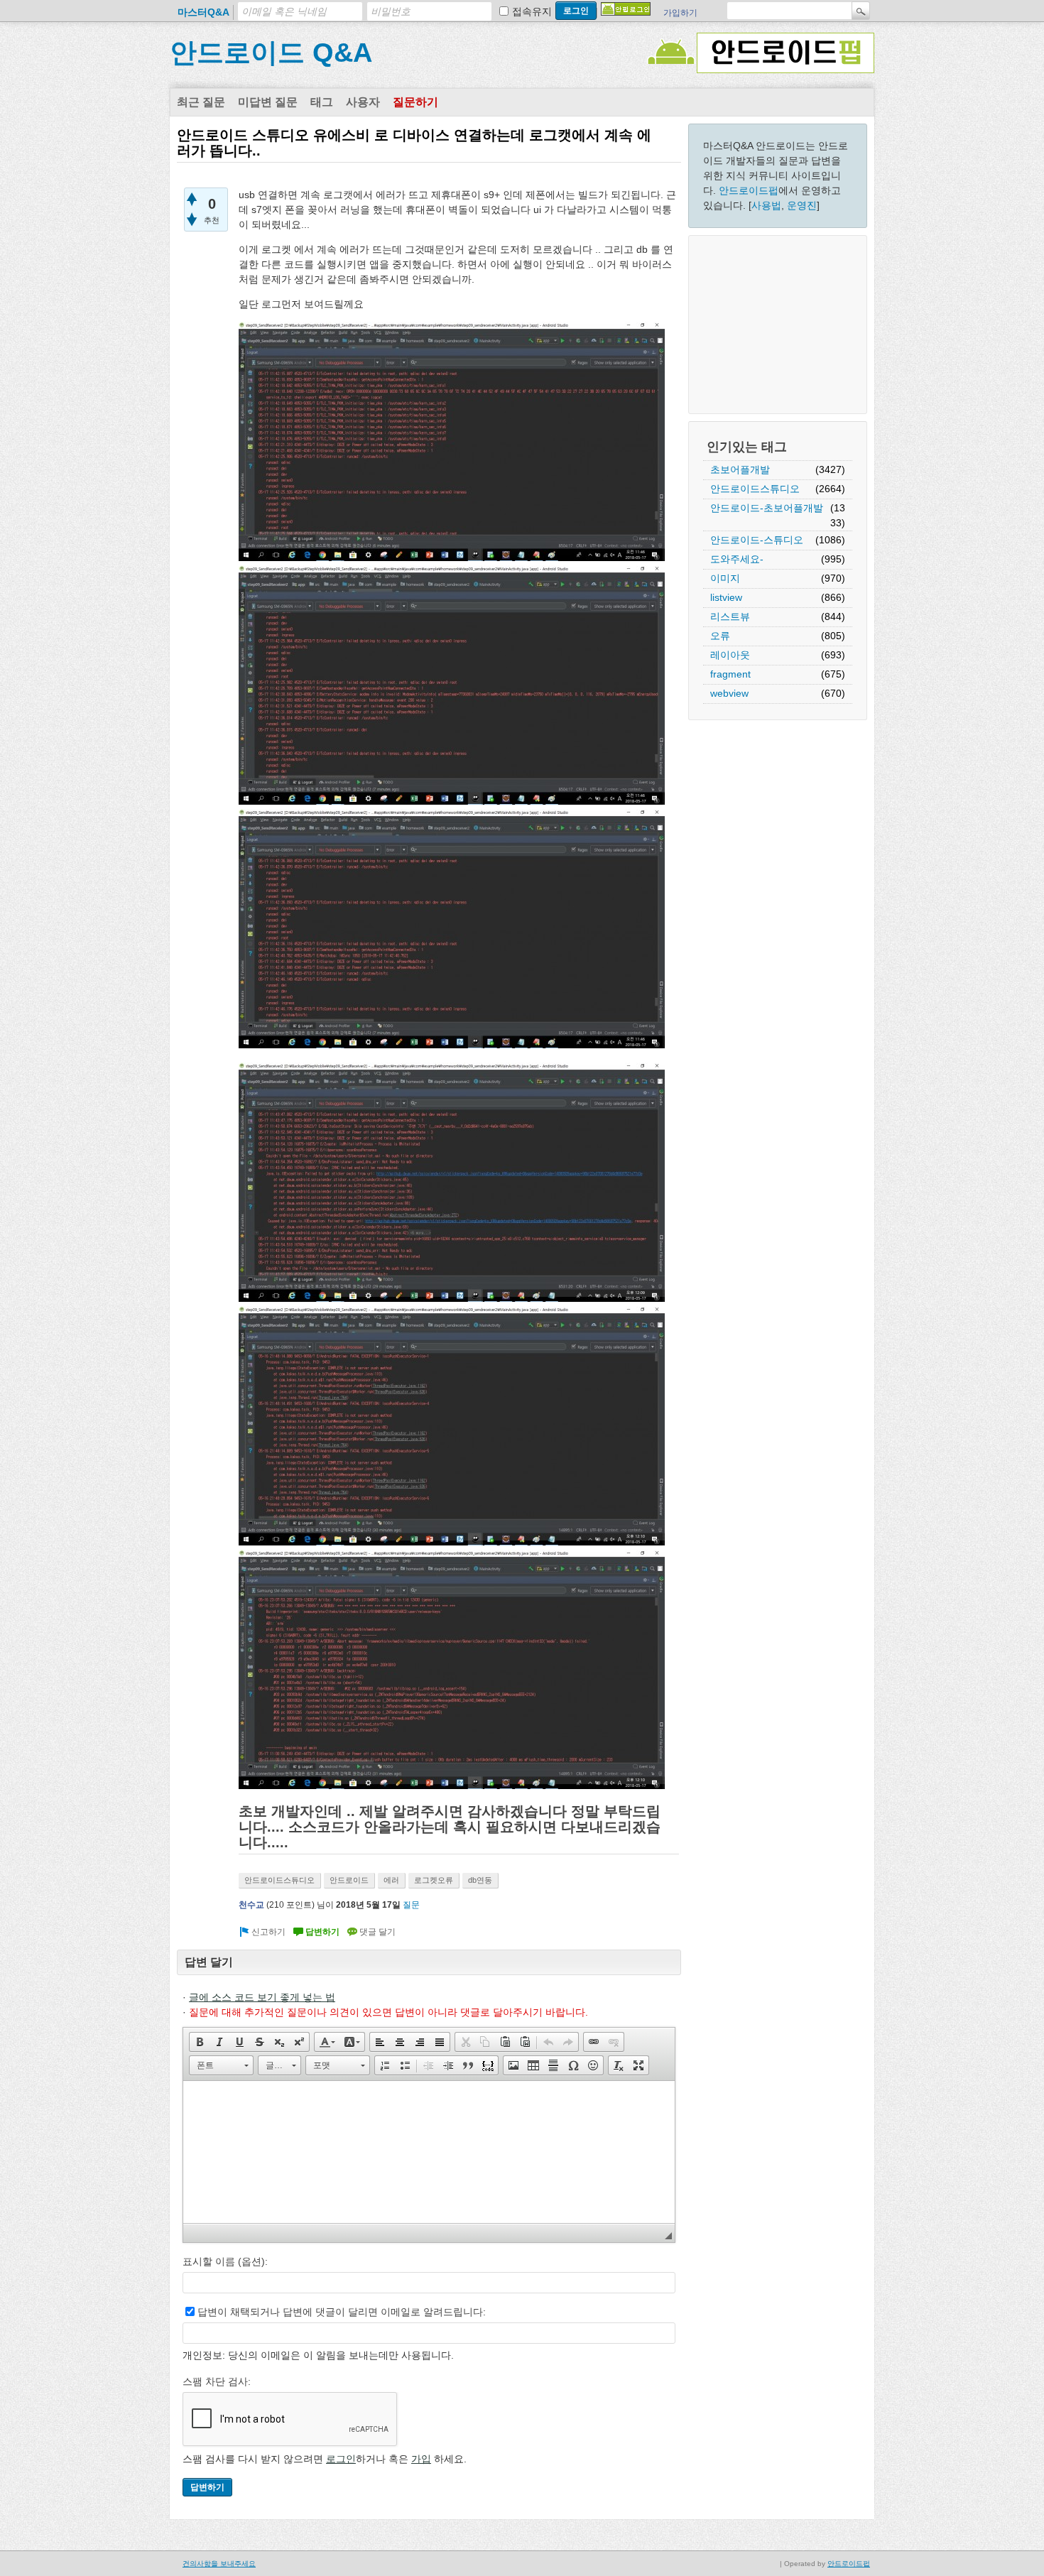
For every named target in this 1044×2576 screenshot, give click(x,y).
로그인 (341, 2459)
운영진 (802, 205)
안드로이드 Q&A (271, 53)
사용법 (766, 205)
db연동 (480, 1880)
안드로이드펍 (749, 190)
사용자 (363, 102)
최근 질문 (201, 102)
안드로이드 (349, 1880)
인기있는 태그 (747, 447)
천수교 (251, 1905)
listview (726, 597)
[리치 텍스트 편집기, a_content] (429, 2152)
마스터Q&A (203, 12)
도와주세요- (737, 559)
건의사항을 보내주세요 (219, 2564)
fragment (730, 674)
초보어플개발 (740, 469)
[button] (200, 2042)
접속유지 (532, 11)
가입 (421, 2459)
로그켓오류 (434, 1880)
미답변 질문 (268, 102)
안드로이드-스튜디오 (757, 540)
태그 (322, 102)
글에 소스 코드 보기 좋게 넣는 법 (262, 1997)
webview (729, 693)
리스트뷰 (730, 616)
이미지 (725, 578)
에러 (391, 1880)
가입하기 (680, 13)
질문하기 (415, 102)
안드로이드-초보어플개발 (767, 508)
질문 (411, 1905)
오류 (720, 636)
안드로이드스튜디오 (755, 489)
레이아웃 (730, 655)
